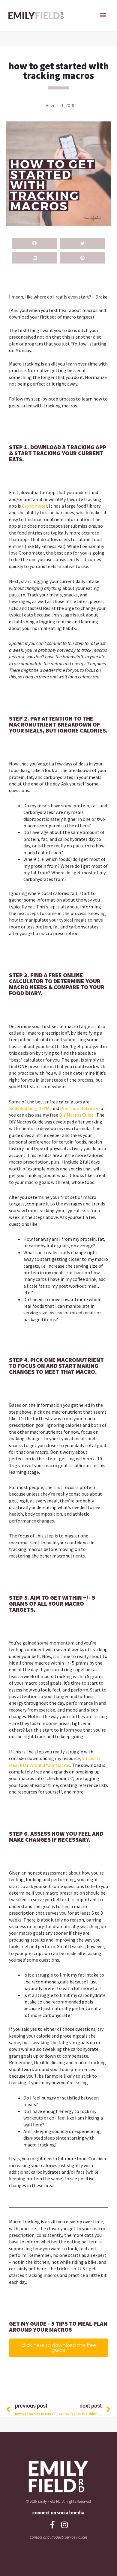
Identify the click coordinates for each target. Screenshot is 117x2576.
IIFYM (44, 1108)
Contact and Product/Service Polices (58, 2537)
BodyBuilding (23, 1108)
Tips (90, 1758)
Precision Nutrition (80, 1108)
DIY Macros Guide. (77, 1115)
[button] (34, 244)
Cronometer (34, 506)
